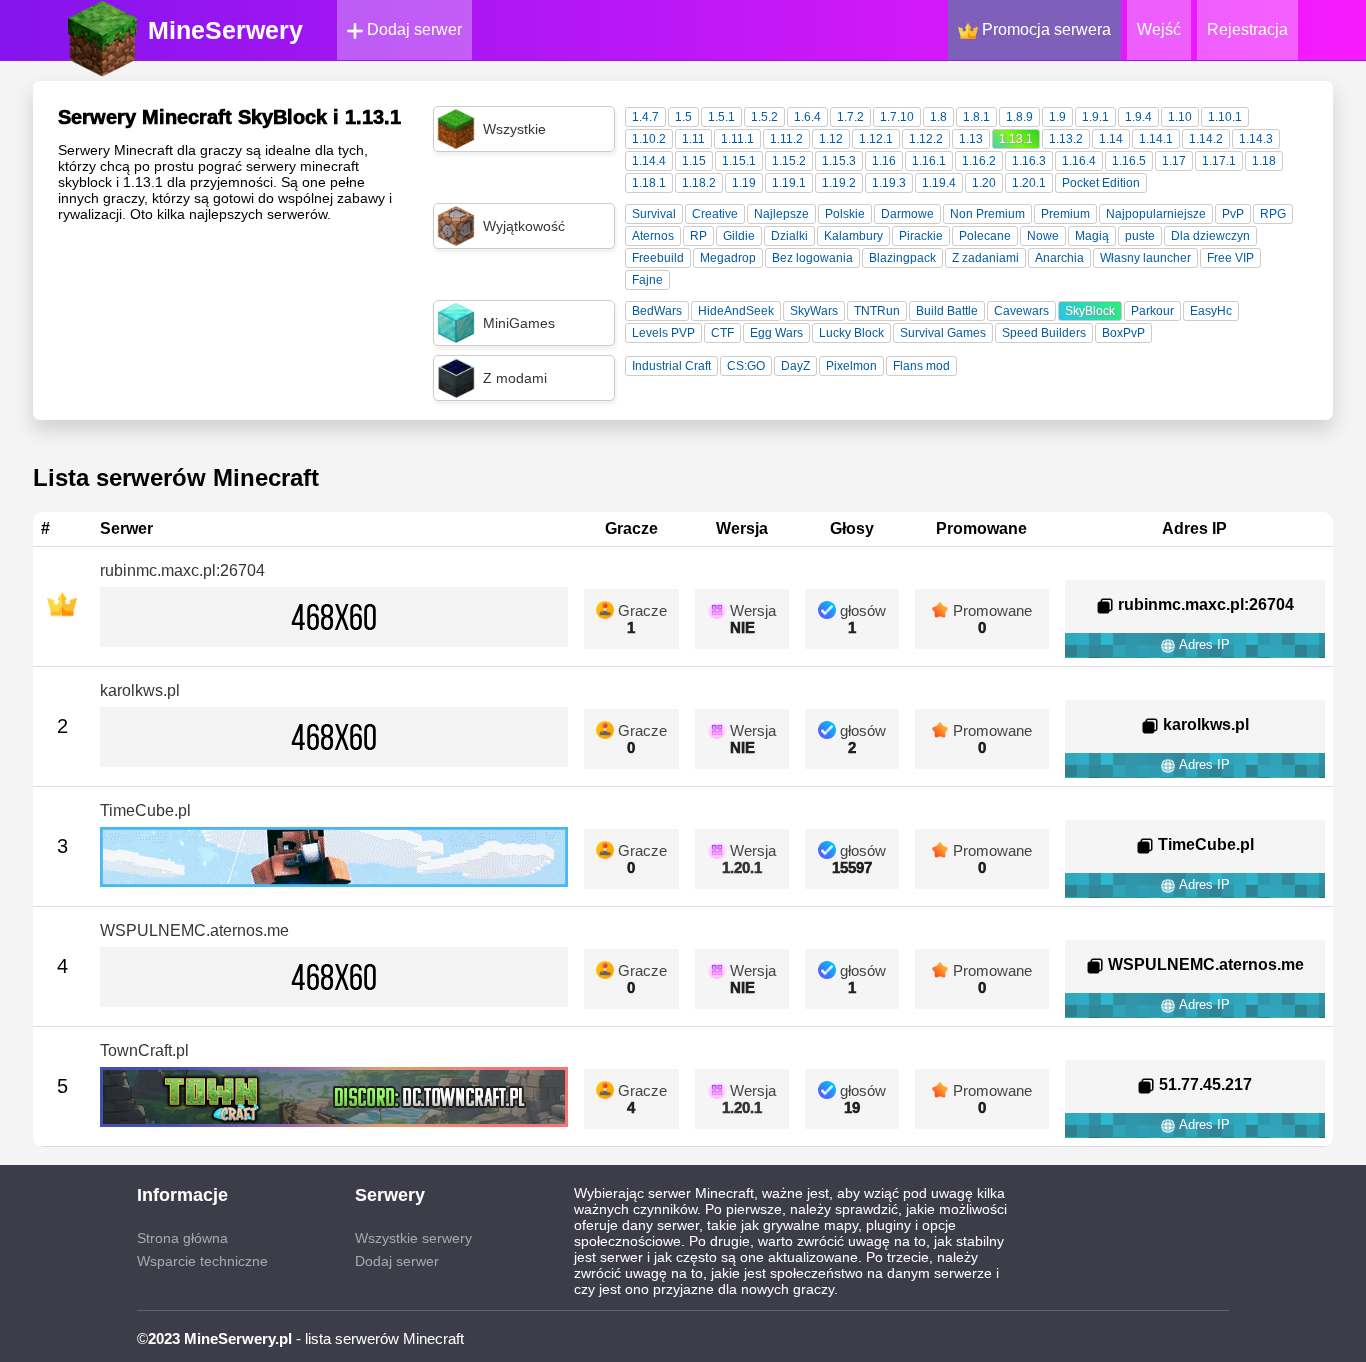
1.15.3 (839, 161)
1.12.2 (926, 139)
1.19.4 (939, 183)
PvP (1233, 214)
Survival (654, 214)
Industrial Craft (671, 366)
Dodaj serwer (412, 29)
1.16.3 (1029, 161)
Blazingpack (902, 258)
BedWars (657, 311)
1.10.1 (1225, 117)
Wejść (1159, 29)
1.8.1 (976, 117)
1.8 (938, 117)
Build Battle (947, 311)
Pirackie (921, 236)
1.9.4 (1138, 117)
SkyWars (814, 311)
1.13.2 (1066, 139)
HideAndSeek (736, 311)
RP (698, 236)
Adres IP (1203, 644)
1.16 (884, 161)
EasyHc (1211, 311)
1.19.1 (789, 183)
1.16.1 (929, 161)
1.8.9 (1019, 117)
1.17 (1174, 161)
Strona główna (182, 1238)
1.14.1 (1156, 139)
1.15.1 (739, 161)
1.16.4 (1079, 161)
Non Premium (987, 214)
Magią (1092, 236)
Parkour (1152, 311)
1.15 (694, 161)
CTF (722, 333)
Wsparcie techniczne (202, 1261)
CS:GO (746, 366)
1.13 (971, 139)
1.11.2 (786, 139)
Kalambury (853, 236)
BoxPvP (1123, 333)
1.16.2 (979, 161)
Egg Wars (776, 333)
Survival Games (943, 333)
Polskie (845, 214)
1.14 (1111, 139)
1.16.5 (1129, 161)
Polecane (985, 236)
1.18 (1264, 161)
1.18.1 (649, 183)
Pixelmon (851, 366)
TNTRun (877, 311)
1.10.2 (649, 139)
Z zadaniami (985, 258)
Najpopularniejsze (1156, 214)
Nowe (1043, 236)
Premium (1065, 214)
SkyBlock (1090, 311)
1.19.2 (839, 183)
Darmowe (907, 214)
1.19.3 (889, 183)
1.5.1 (721, 117)
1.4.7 (645, 117)
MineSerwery (225, 30)
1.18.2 (699, 183)
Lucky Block (851, 333)
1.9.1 (1095, 117)
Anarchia (1059, 258)
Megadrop (728, 258)
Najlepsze (781, 214)
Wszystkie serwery (413, 1238)
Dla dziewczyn (1210, 236)
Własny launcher (1145, 258)
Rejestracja (1247, 29)
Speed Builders (1044, 333)
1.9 (1057, 117)
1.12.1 (876, 139)
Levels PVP (663, 333)
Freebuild (658, 258)
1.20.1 (1029, 183)
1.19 (744, 183)
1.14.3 (1256, 139)
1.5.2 (764, 117)
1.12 (831, 139)
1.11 (693, 139)
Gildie (739, 236)
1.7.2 (850, 117)
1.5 (683, 117)
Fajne (647, 280)
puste (1140, 236)
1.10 (1180, 117)
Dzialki (789, 236)
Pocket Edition (1101, 183)
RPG (1273, 214)
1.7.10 (897, 117)
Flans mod (921, 366)
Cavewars (1021, 311)
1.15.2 (789, 161)
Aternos (653, 236)
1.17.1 (1219, 161)
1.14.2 (1206, 139)
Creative (715, 214)
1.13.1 (1016, 139)
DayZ (795, 366)
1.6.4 (807, 117)
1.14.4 (649, 161)
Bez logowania (812, 258)
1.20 (984, 183)
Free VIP (1230, 258)
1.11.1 (737, 139)
